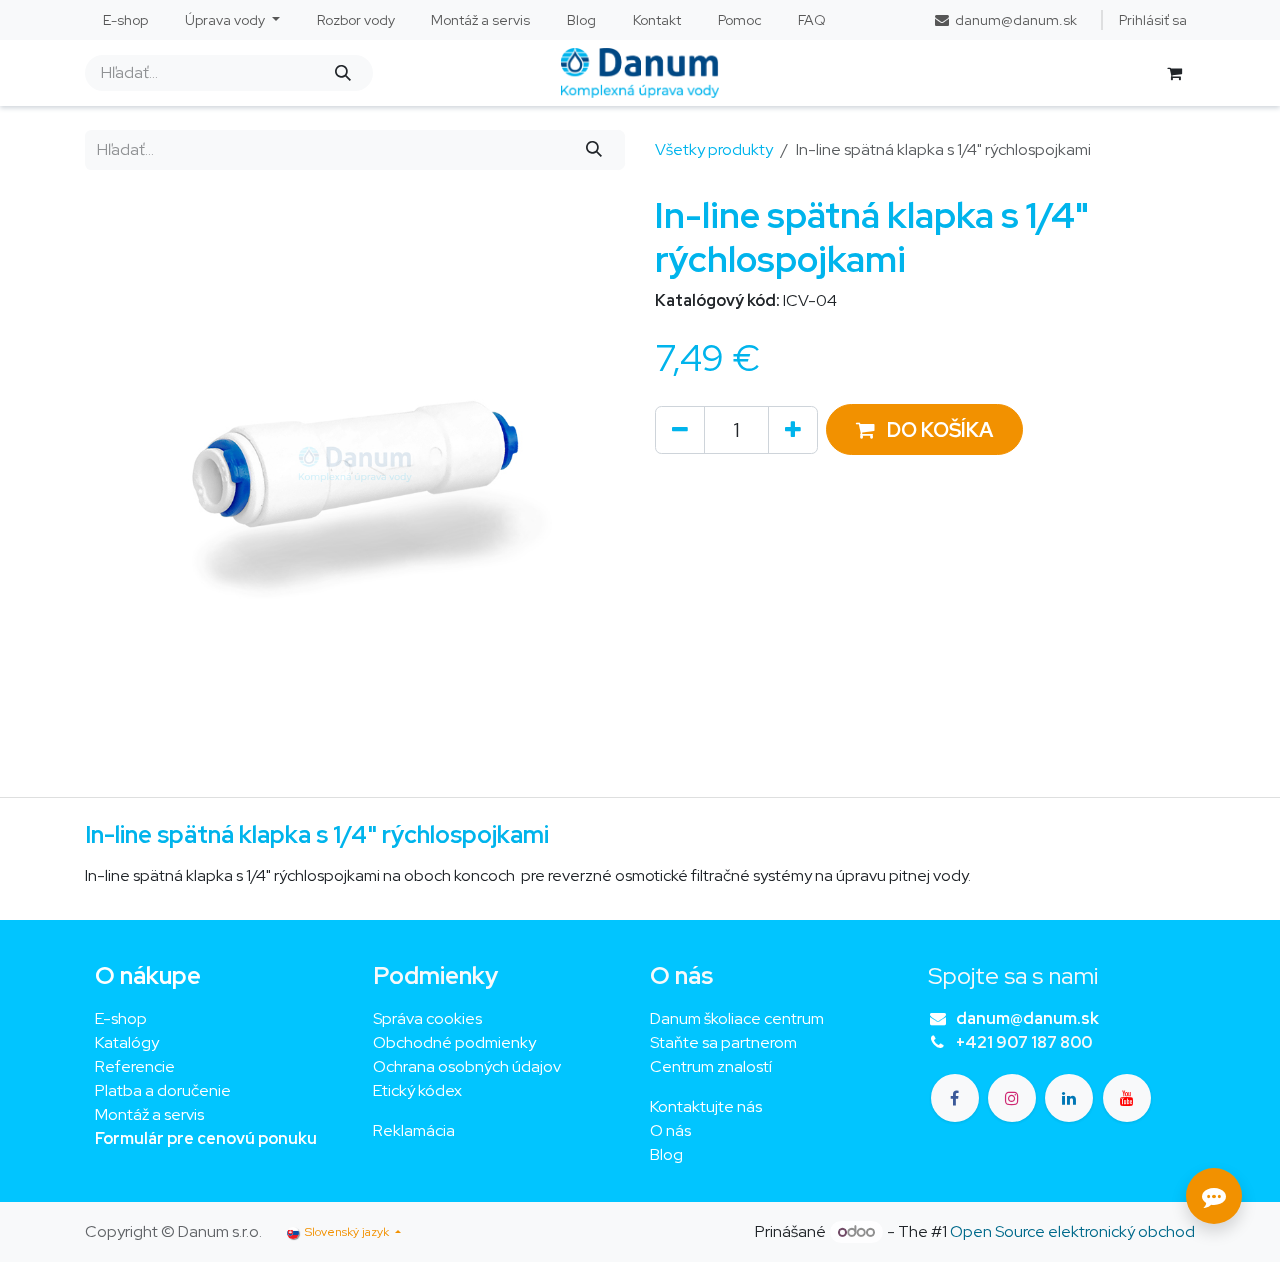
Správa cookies (427, 1018)
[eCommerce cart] (1174, 73)
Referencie (135, 1066)
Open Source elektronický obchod (1072, 1231)
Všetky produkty (714, 149)
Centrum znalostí (711, 1066)
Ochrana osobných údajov (467, 1066)
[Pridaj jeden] (793, 430)
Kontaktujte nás (706, 1106)
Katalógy (127, 1042)
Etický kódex (419, 1090)
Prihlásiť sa (1153, 20)
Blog (666, 1154)
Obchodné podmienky (454, 1042)
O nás (670, 1130)
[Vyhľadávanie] (342, 73)
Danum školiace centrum (737, 1018)
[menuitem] (126, 20)
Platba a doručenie (163, 1090)
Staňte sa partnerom (723, 1042)
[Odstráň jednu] (680, 430)
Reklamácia (414, 1130)
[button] (924, 429)
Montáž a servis (149, 1114)
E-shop (121, 1018)
